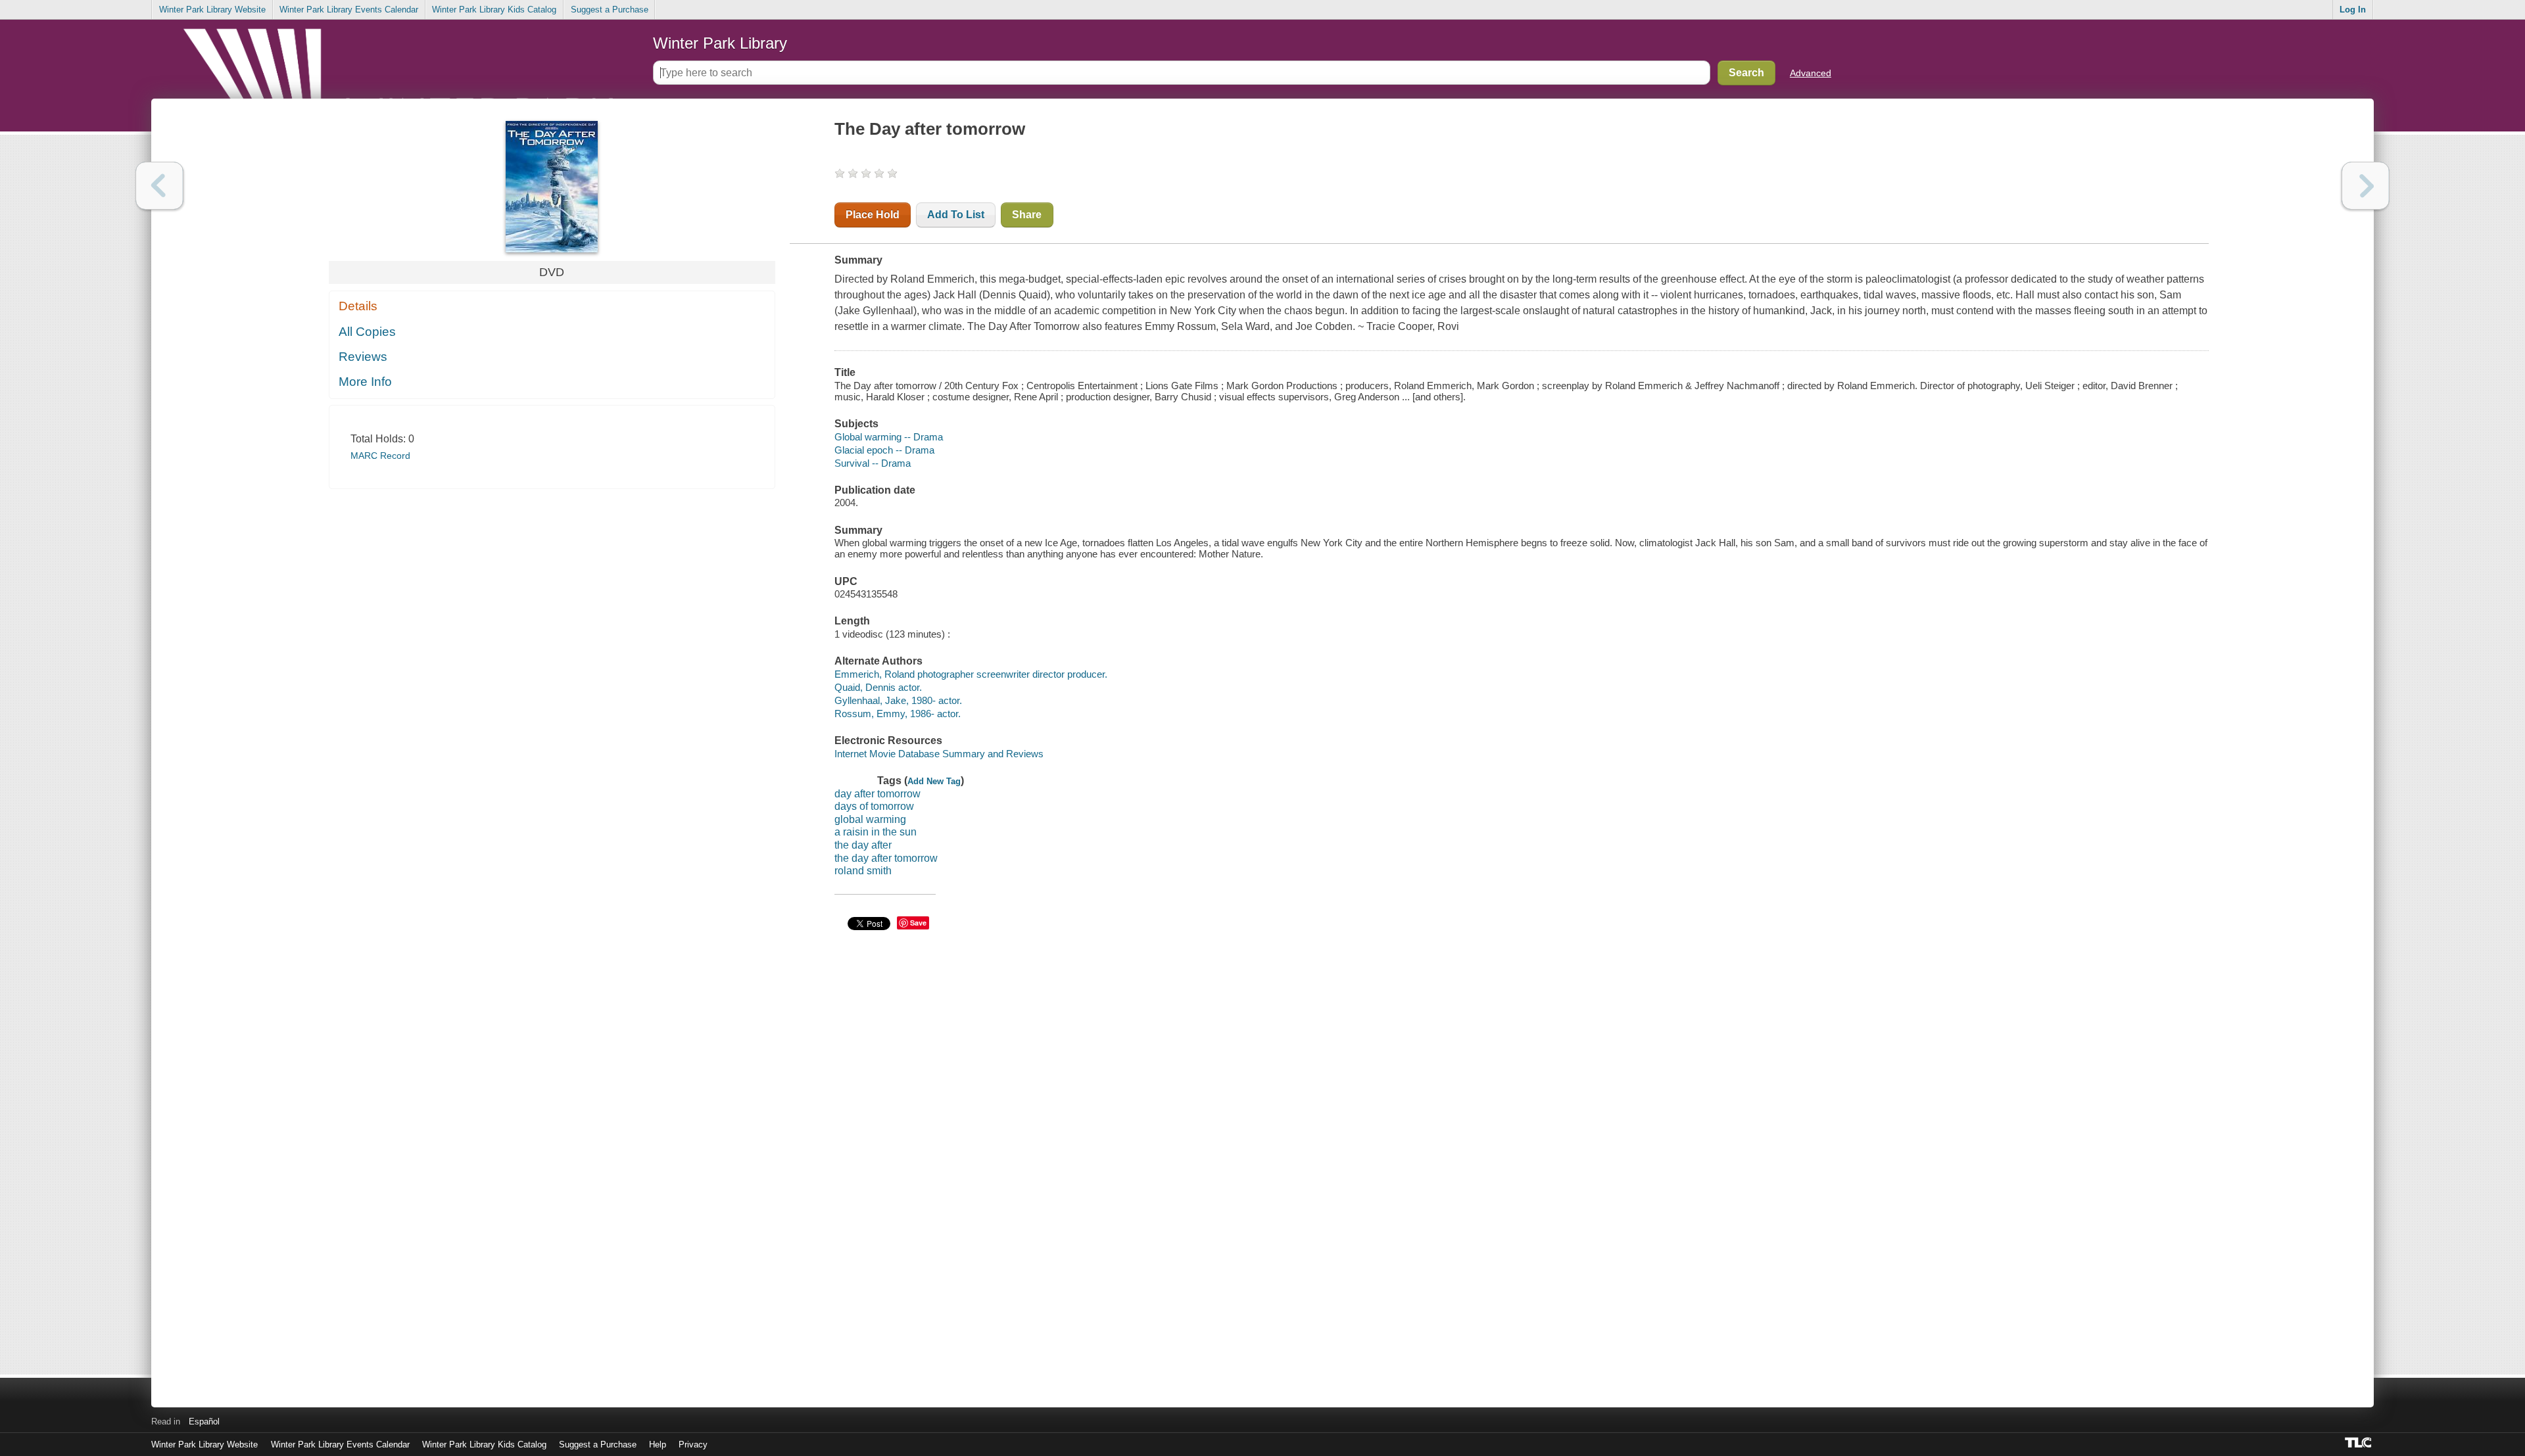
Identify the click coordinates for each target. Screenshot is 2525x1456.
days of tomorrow (874, 806)
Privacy (693, 1444)
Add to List (956, 215)
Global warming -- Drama (889, 437)
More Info (365, 382)
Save (918, 923)
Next (2366, 186)
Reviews (363, 357)
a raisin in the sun (876, 832)
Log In (2353, 10)
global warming (870, 819)
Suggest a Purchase (610, 10)
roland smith (863, 871)
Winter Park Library (720, 43)
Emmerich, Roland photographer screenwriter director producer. (971, 674)
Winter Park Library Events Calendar (349, 10)
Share (1027, 215)
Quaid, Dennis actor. (878, 687)
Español (204, 1421)
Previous (159, 186)
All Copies (367, 332)
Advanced (1811, 73)
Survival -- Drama (873, 463)
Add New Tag (934, 781)
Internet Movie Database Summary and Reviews (939, 754)
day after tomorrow (878, 794)
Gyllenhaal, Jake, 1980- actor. (898, 700)
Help (658, 1444)
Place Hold (873, 215)
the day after (863, 845)
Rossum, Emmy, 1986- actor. (898, 714)
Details (358, 306)
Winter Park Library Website (212, 10)
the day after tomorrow (886, 858)
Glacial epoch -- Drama (884, 450)
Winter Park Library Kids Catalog (494, 10)
